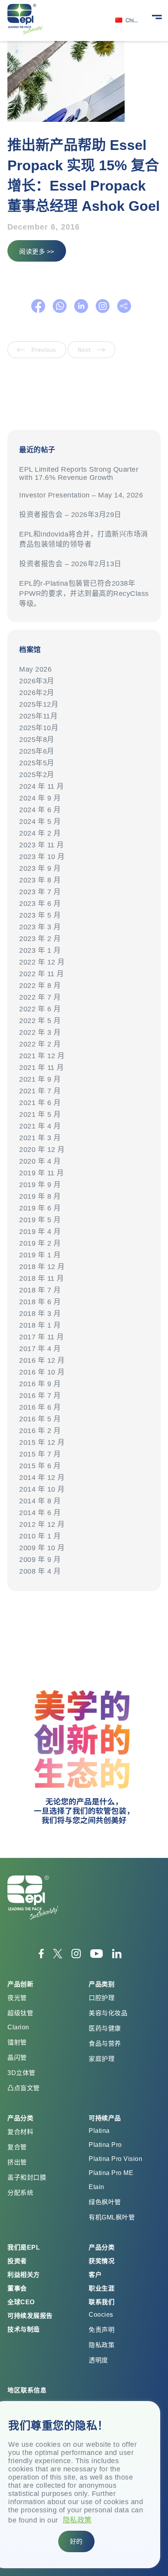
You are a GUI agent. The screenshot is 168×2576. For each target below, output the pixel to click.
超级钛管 (20, 2013)
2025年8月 (37, 740)
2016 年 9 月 (40, 1384)
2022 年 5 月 (40, 1021)
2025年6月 (37, 751)
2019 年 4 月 (40, 1232)
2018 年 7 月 (40, 1290)
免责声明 (102, 2330)
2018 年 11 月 (42, 1278)
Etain (97, 2187)
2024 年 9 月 (40, 798)
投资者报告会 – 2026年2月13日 (72, 564)
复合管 (17, 2147)
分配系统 (20, 2193)
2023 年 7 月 (40, 892)
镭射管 (17, 2042)
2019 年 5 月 (40, 1220)
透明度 (98, 2360)
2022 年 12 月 (42, 962)
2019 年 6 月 (40, 1208)
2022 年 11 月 (42, 974)
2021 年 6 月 (40, 1103)
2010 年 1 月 (40, 1536)
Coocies (101, 2315)
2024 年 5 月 (40, 822)
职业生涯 (102, 2288)
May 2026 (35, 669)
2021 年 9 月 (40, 1079)
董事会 (17, 2288)
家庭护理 (102, 2059)
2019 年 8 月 (40, 1196)
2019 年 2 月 (40, 1243)
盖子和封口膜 (27, 2178)
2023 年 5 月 (40, 915)
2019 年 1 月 (40, 1255)
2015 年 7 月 (40, 1454)
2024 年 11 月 (42, 786)
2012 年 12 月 (42, 1524)
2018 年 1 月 (40, 1325)
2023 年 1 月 (40, 950)
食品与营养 (105, 2044)
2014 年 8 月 (40, 1501)
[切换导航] (157, 16)
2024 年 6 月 (40, 810)
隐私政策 (77, 2520)
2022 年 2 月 (40, 1044)
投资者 (17, 2261)
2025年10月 (39, 728)
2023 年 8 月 (40, 880)
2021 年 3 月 (40, 1138)
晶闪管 (17, 2058)
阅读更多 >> (37, 252)
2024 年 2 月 (40, 833)
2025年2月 (37, 775)
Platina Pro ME (111, 2173)
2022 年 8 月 (40, 986)
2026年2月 (37, 693)
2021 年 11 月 (42, 1068)
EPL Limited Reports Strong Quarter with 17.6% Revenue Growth (79, 473)
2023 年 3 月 (40, 927)
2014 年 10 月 (42, 1489)
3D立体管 (21, 2073)
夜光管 (17, 1998)
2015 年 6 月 (40, 1466)
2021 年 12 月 (42, 1056)
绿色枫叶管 (105, 2202)
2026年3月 (37, 681)
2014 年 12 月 (42, 1478)
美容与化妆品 (108, 2013)
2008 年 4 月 (40, 1571)
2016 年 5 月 (40, 1419)
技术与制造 (24, 2329)
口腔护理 (102, 1998)
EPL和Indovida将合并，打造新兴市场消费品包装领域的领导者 (84, 539)
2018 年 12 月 (42, 1267)
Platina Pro (105, 2145)
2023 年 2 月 (40, 939)
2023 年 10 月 (42, 857)
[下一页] (91, 356)
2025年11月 (38, 716)
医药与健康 (105, 2028)
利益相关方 (24, 2275)
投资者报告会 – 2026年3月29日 (70, 515)
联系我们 (102, 2302)
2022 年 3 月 (40, 1032)
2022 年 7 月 (40, 997)
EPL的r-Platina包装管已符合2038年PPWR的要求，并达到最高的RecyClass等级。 (84, 594)
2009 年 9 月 (40, 1560)
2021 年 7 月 (40, 1091)
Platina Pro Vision (115, 2159)
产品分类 (102, 2247)
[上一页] (38, 356)
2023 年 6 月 (40, 904)
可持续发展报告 (30, 2316)
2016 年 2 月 (40, 1431)
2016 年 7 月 (40, 1396)
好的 (76, 2541)
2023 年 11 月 (42, 845)
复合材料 (20, 2132)
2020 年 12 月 (42, 1150)
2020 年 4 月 (40, 1161)
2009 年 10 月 (42, 1548)
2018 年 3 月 (40, 1314)
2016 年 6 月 (40, 1407)
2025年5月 (37, 763)
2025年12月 (39, 704)
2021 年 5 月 (40, 1114)
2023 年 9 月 (40, 868)
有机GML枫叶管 (112, 2217)
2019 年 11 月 (42, 1173)
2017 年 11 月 (42, 1337)
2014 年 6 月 (40, 1513)
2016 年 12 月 (42, 1360)
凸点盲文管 (24, 2088)
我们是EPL (24, 2247)
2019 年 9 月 (40, 1185)
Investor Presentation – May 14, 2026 (81, 495)
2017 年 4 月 (40, 1349)
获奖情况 (102, 2261)
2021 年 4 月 (40, 1126)
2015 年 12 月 (42, 1442)
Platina (99, 2131)
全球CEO (21, 2302)
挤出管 (17, 2162)
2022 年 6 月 (40, 1009)
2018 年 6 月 (40, 1302)
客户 (95, 2275)
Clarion (18, 2027)
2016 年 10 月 (42, 1372)
